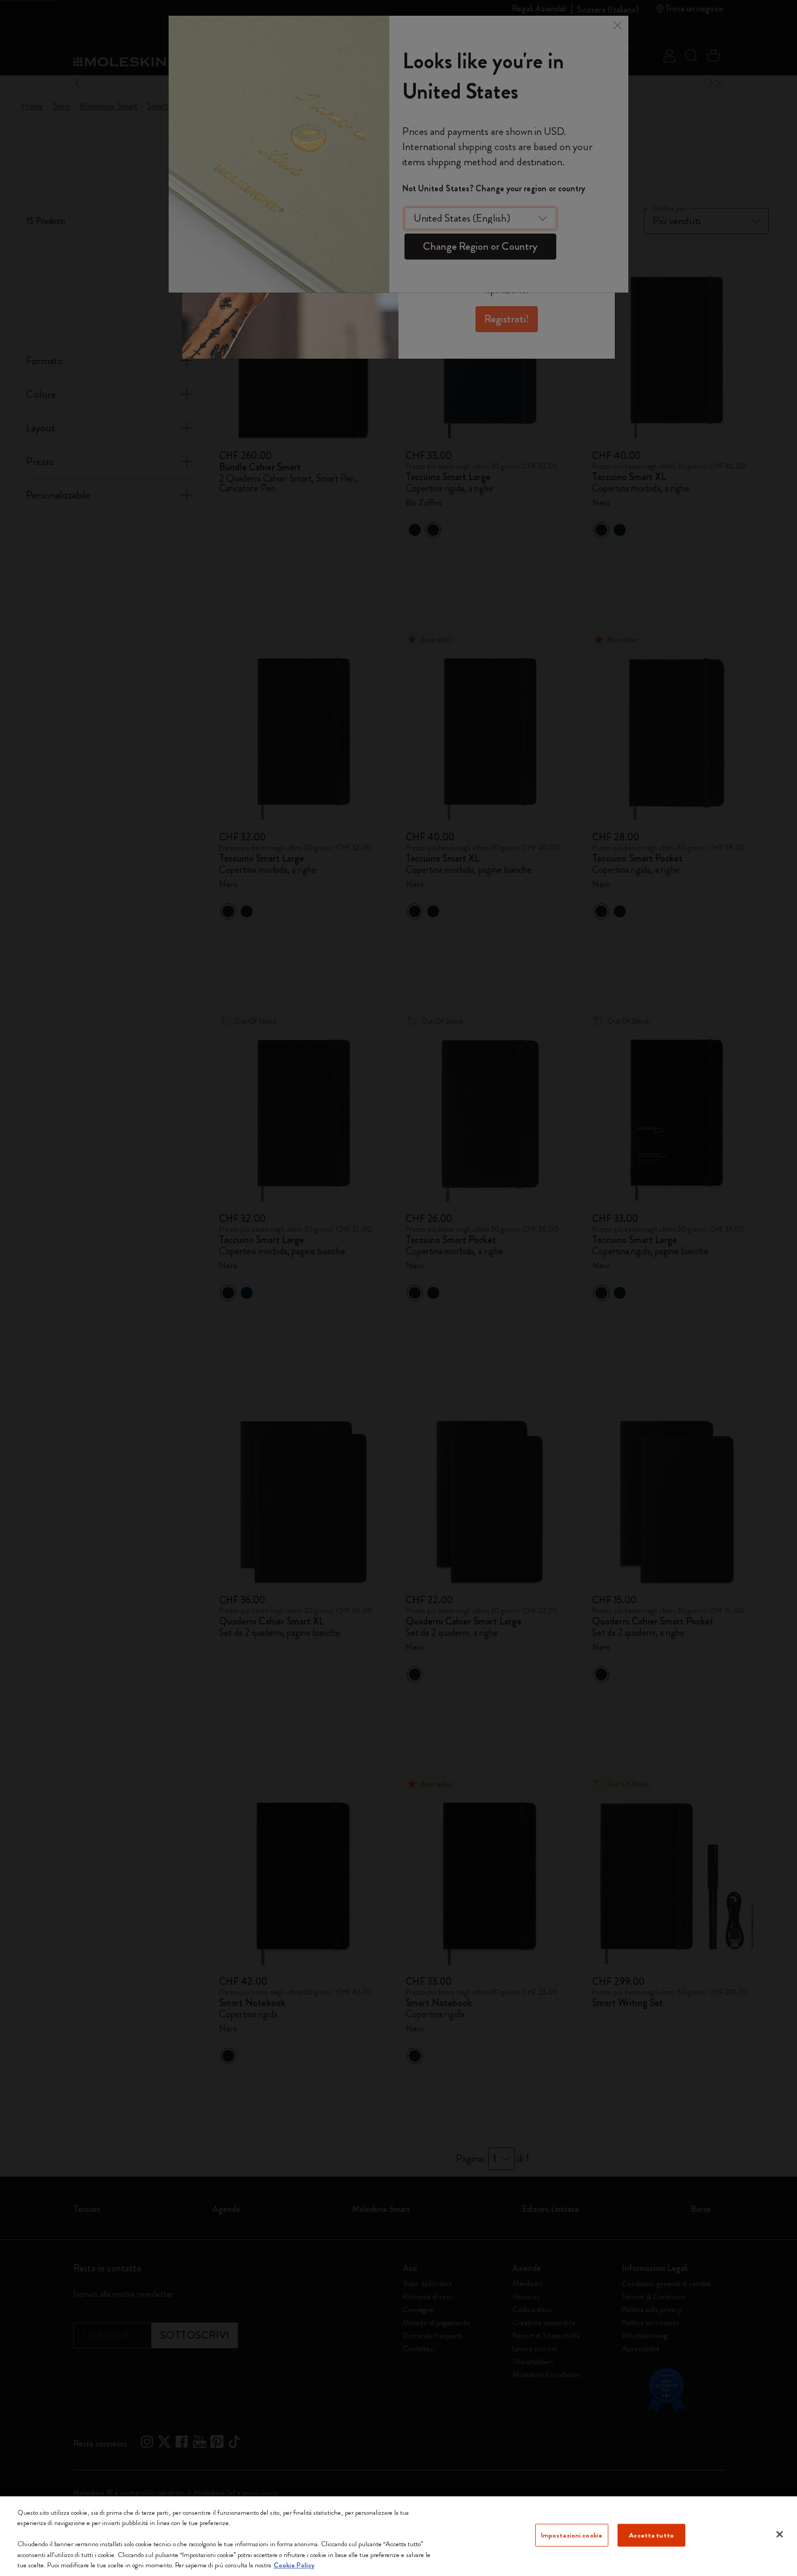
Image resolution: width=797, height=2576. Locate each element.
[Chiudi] (780, 2534)
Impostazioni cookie (572, 2535)
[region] (398, 2536)
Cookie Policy (294, 2565)
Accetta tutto (651, 2535)
